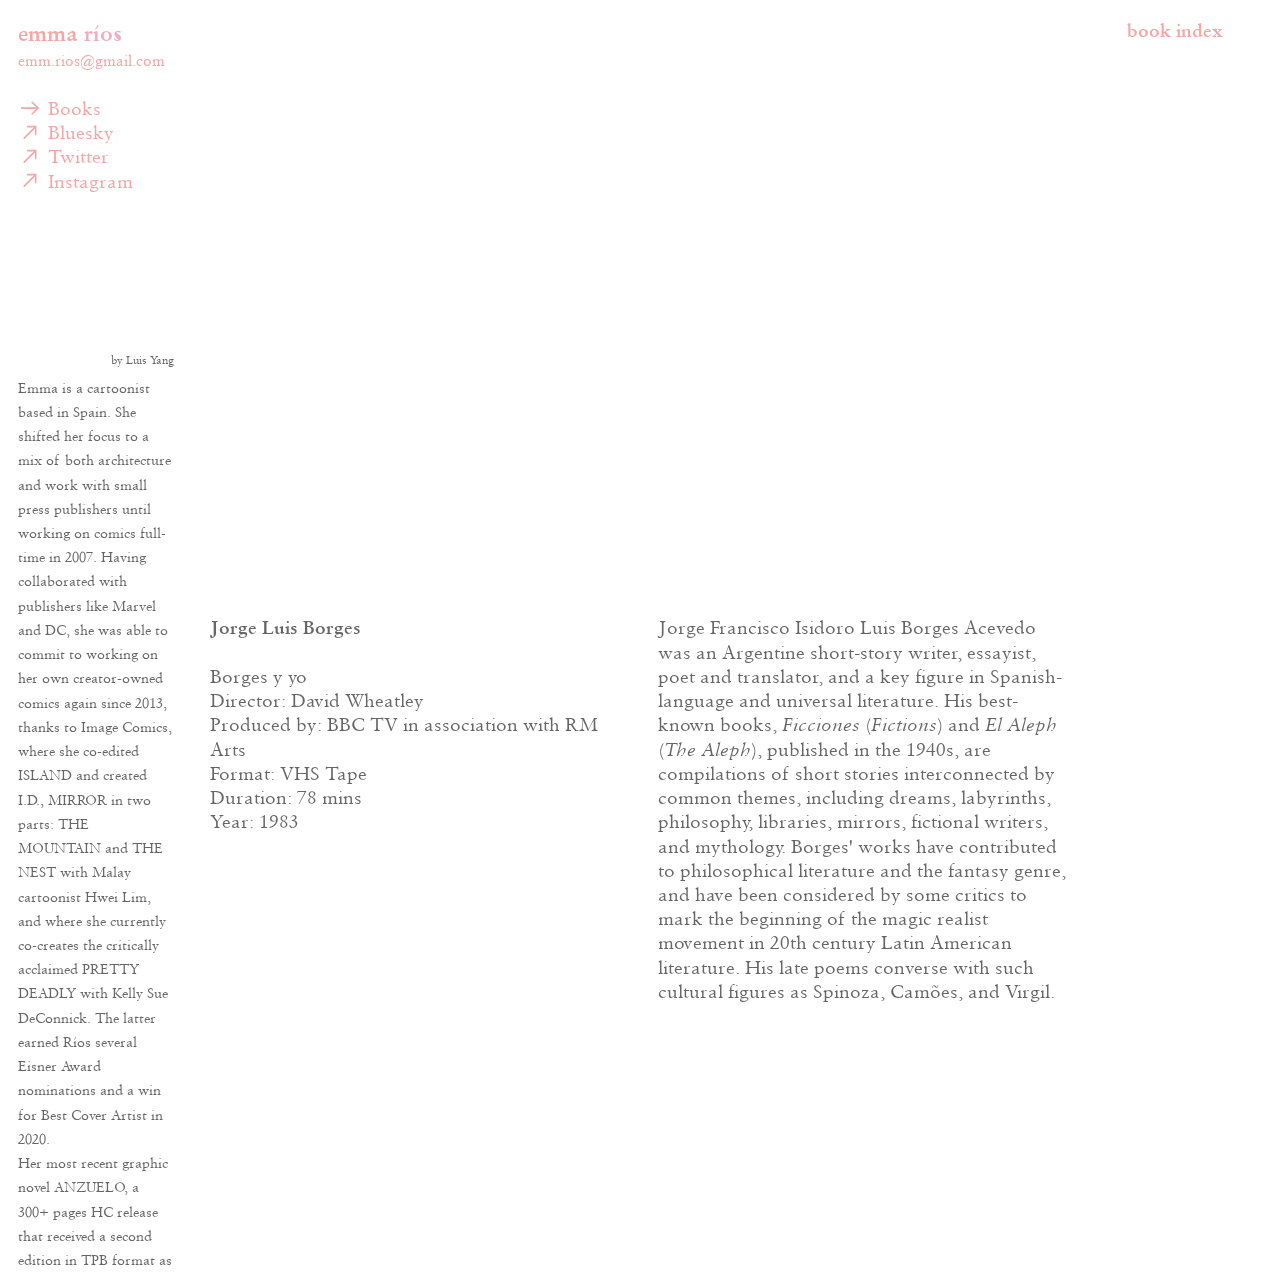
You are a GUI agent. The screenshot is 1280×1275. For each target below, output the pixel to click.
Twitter (75, 156)
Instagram (87, 181)
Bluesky (78, 132)
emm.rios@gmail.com (91, 60)
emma (48, 32)
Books (71, 108)
